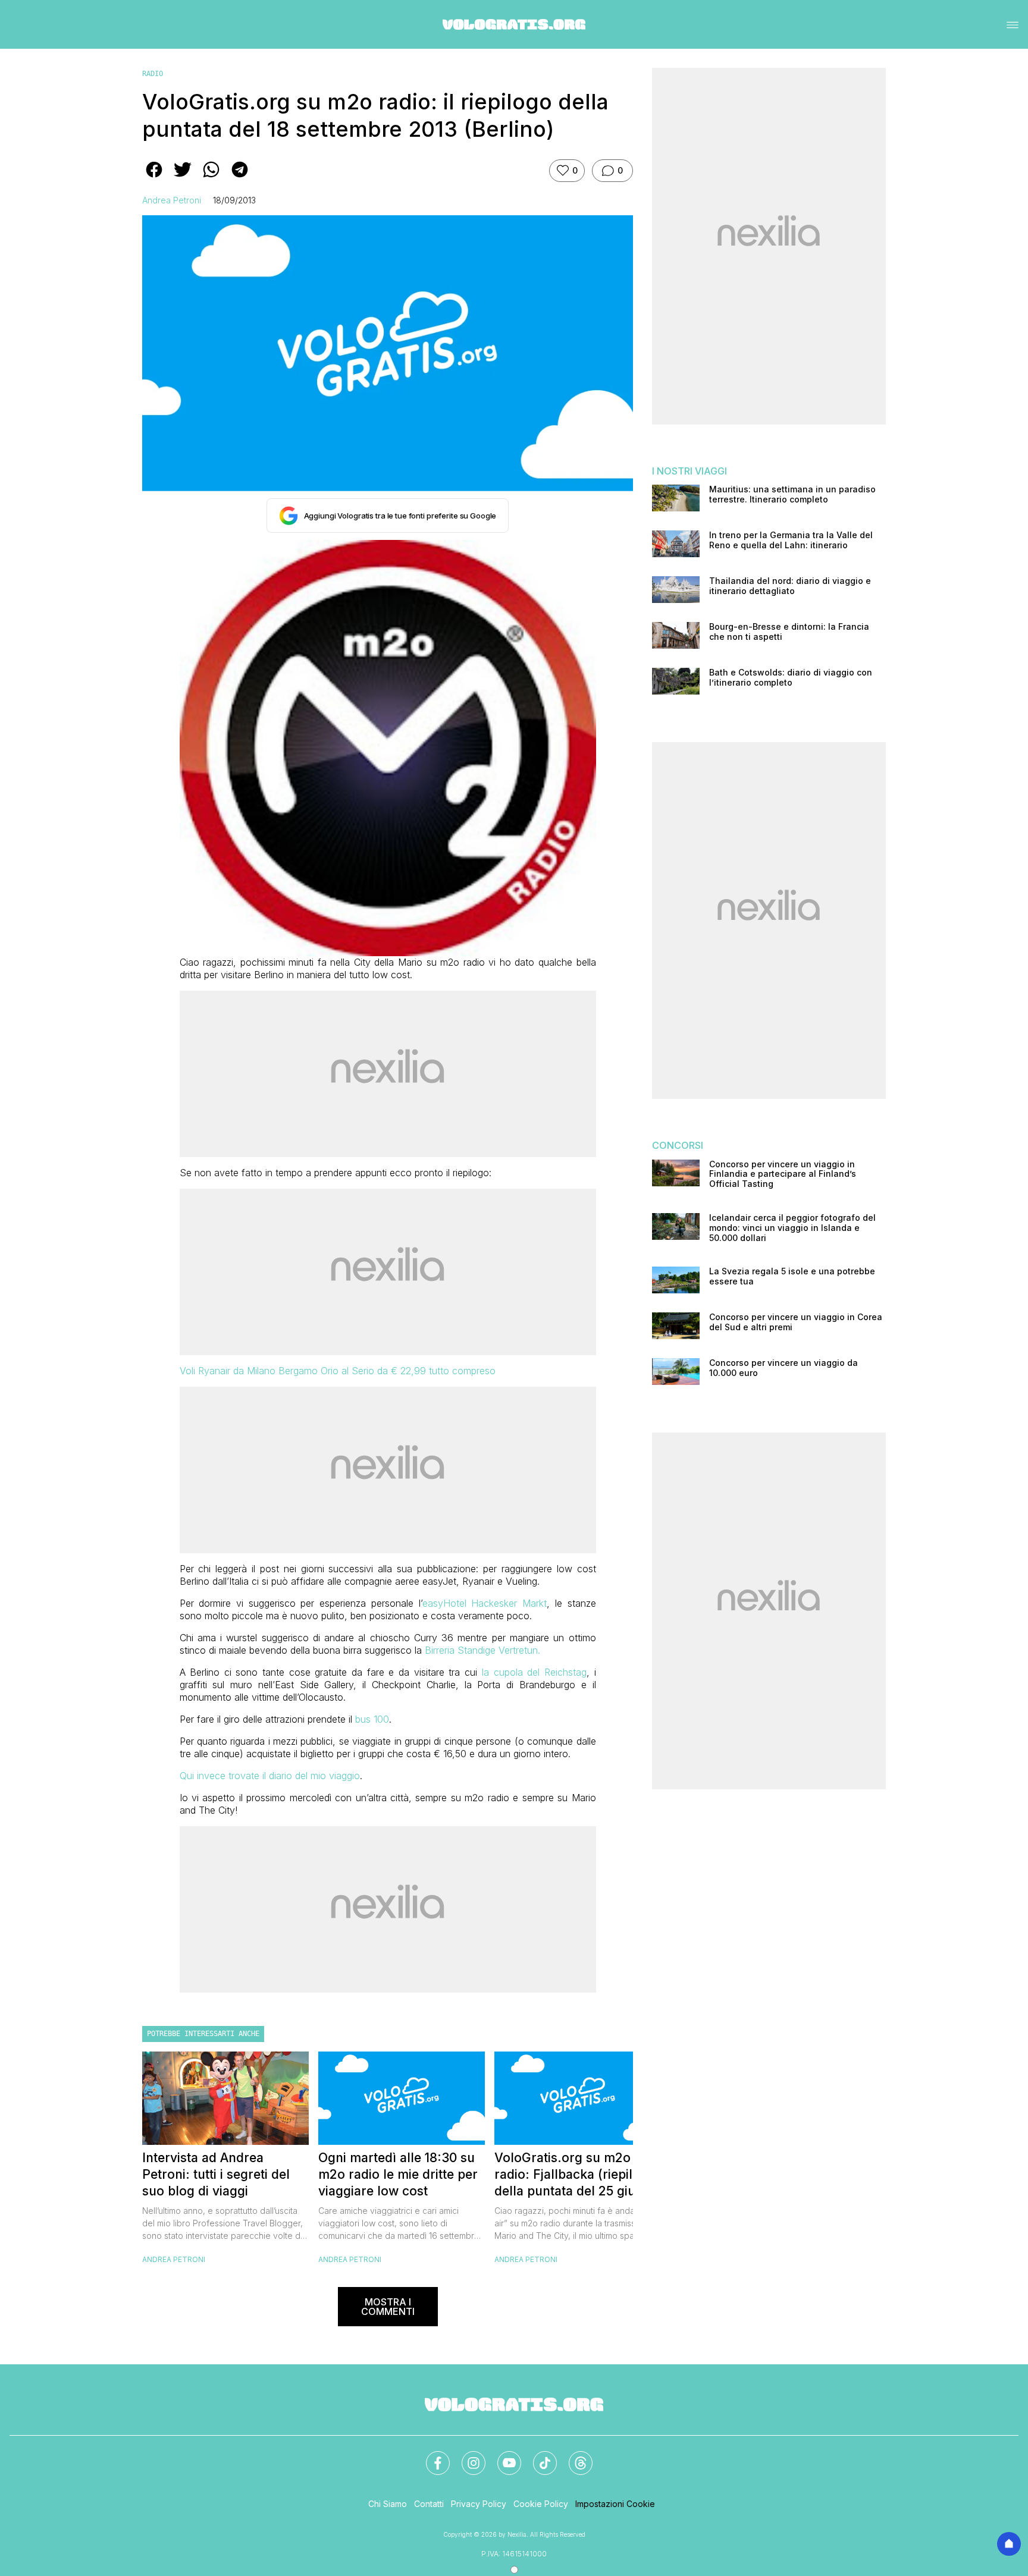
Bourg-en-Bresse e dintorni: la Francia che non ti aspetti (789, 632)
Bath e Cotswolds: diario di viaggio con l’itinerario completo (791, 678)
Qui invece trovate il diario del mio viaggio (270, 1776)
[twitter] (183, 178)
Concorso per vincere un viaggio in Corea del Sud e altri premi (796, 1322)
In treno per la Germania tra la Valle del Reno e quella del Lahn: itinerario (791, 540)
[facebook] (154, 178)
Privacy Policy (479, 2504)
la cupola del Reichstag (534, 1672)
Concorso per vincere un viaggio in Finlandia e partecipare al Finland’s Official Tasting (783, 1174)
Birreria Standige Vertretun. (482, 1650)
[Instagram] (466, 2456)
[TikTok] (538, 2456)
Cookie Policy (541, 2504)
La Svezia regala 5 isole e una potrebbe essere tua (792, 1276)
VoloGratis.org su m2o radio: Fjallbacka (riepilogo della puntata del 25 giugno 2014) (576, 2175)
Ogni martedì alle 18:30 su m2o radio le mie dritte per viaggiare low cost (398, 2174)
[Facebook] (431, 2456)
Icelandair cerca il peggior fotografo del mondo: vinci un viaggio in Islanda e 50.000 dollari (792, 1228)
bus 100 (372, 1719)
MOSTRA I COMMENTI (388, 2307)
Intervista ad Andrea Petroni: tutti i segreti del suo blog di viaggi (216, 2174)
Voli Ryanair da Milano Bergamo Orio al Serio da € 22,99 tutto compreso (338, 1371)
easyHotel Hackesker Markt (485, 1603)
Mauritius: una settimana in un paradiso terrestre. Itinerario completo (792, 494)
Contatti (429, 2504)
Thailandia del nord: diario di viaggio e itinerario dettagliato (790, 586)
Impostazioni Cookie (615, 2504)
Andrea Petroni (172, 200)
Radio (153, 74)
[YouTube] (502, 2456)
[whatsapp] (211, 178)
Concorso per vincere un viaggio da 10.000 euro (783, 1368)
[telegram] (240, 178)
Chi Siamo (388, 2504)
